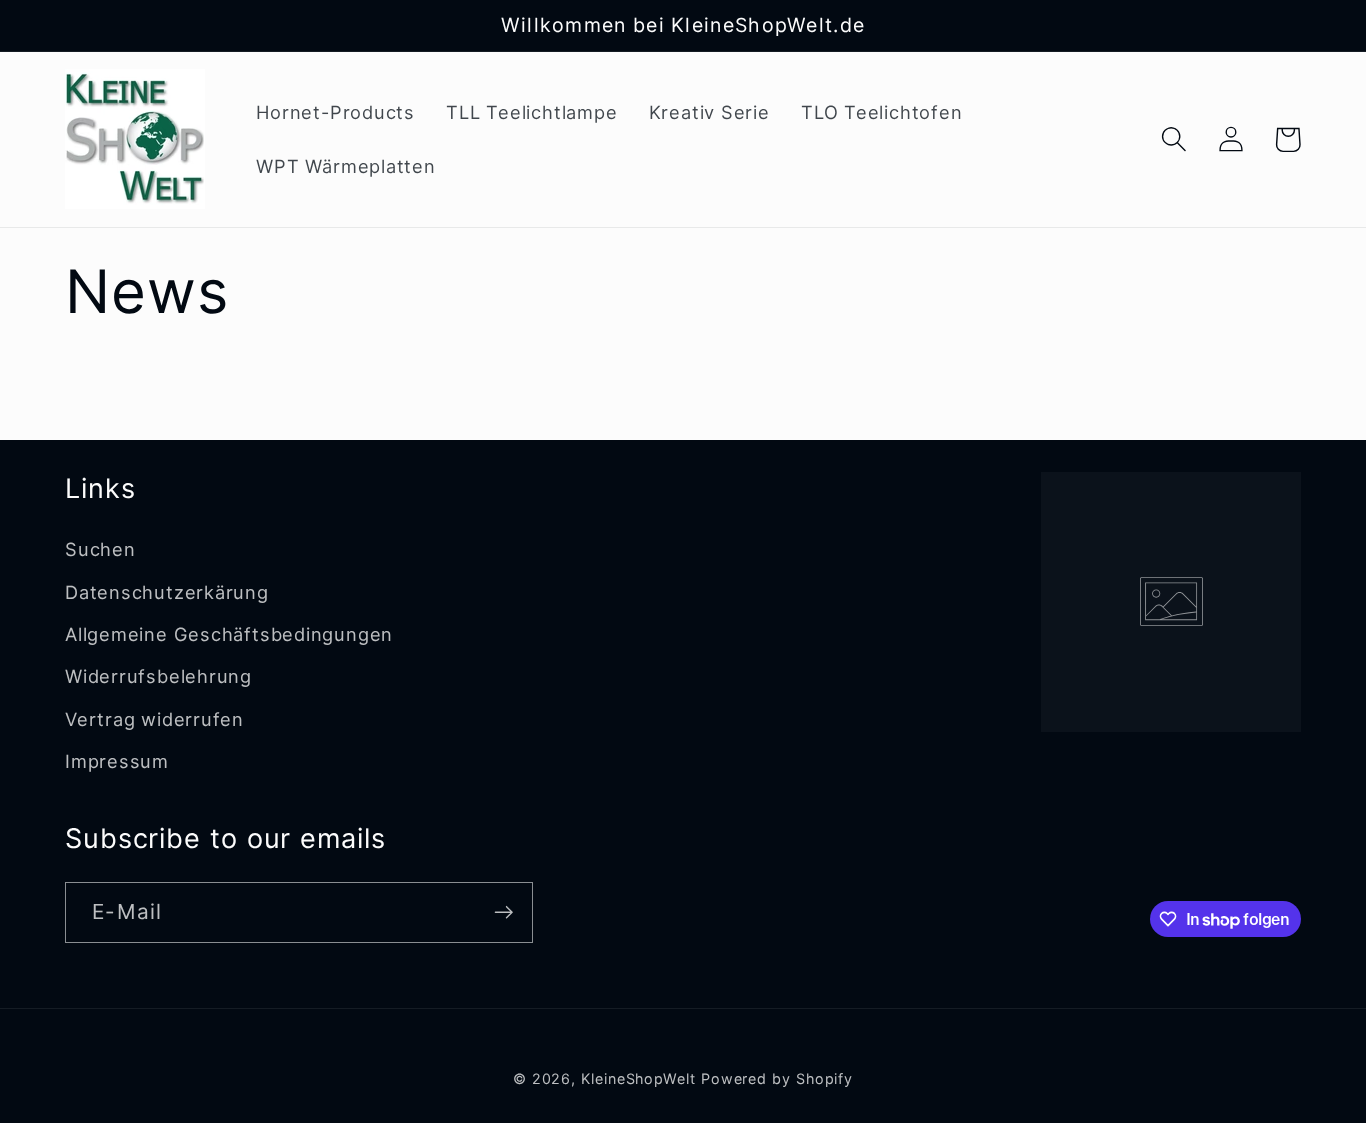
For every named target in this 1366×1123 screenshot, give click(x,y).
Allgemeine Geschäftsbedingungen (229, 634)
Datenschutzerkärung (167, 592)
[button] (1173, 139)
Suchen (100, 549)
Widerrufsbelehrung (158, 676)
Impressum (117, 761)
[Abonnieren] (503, 912)
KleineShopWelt (638, 1078)
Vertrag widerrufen (154, 719)
